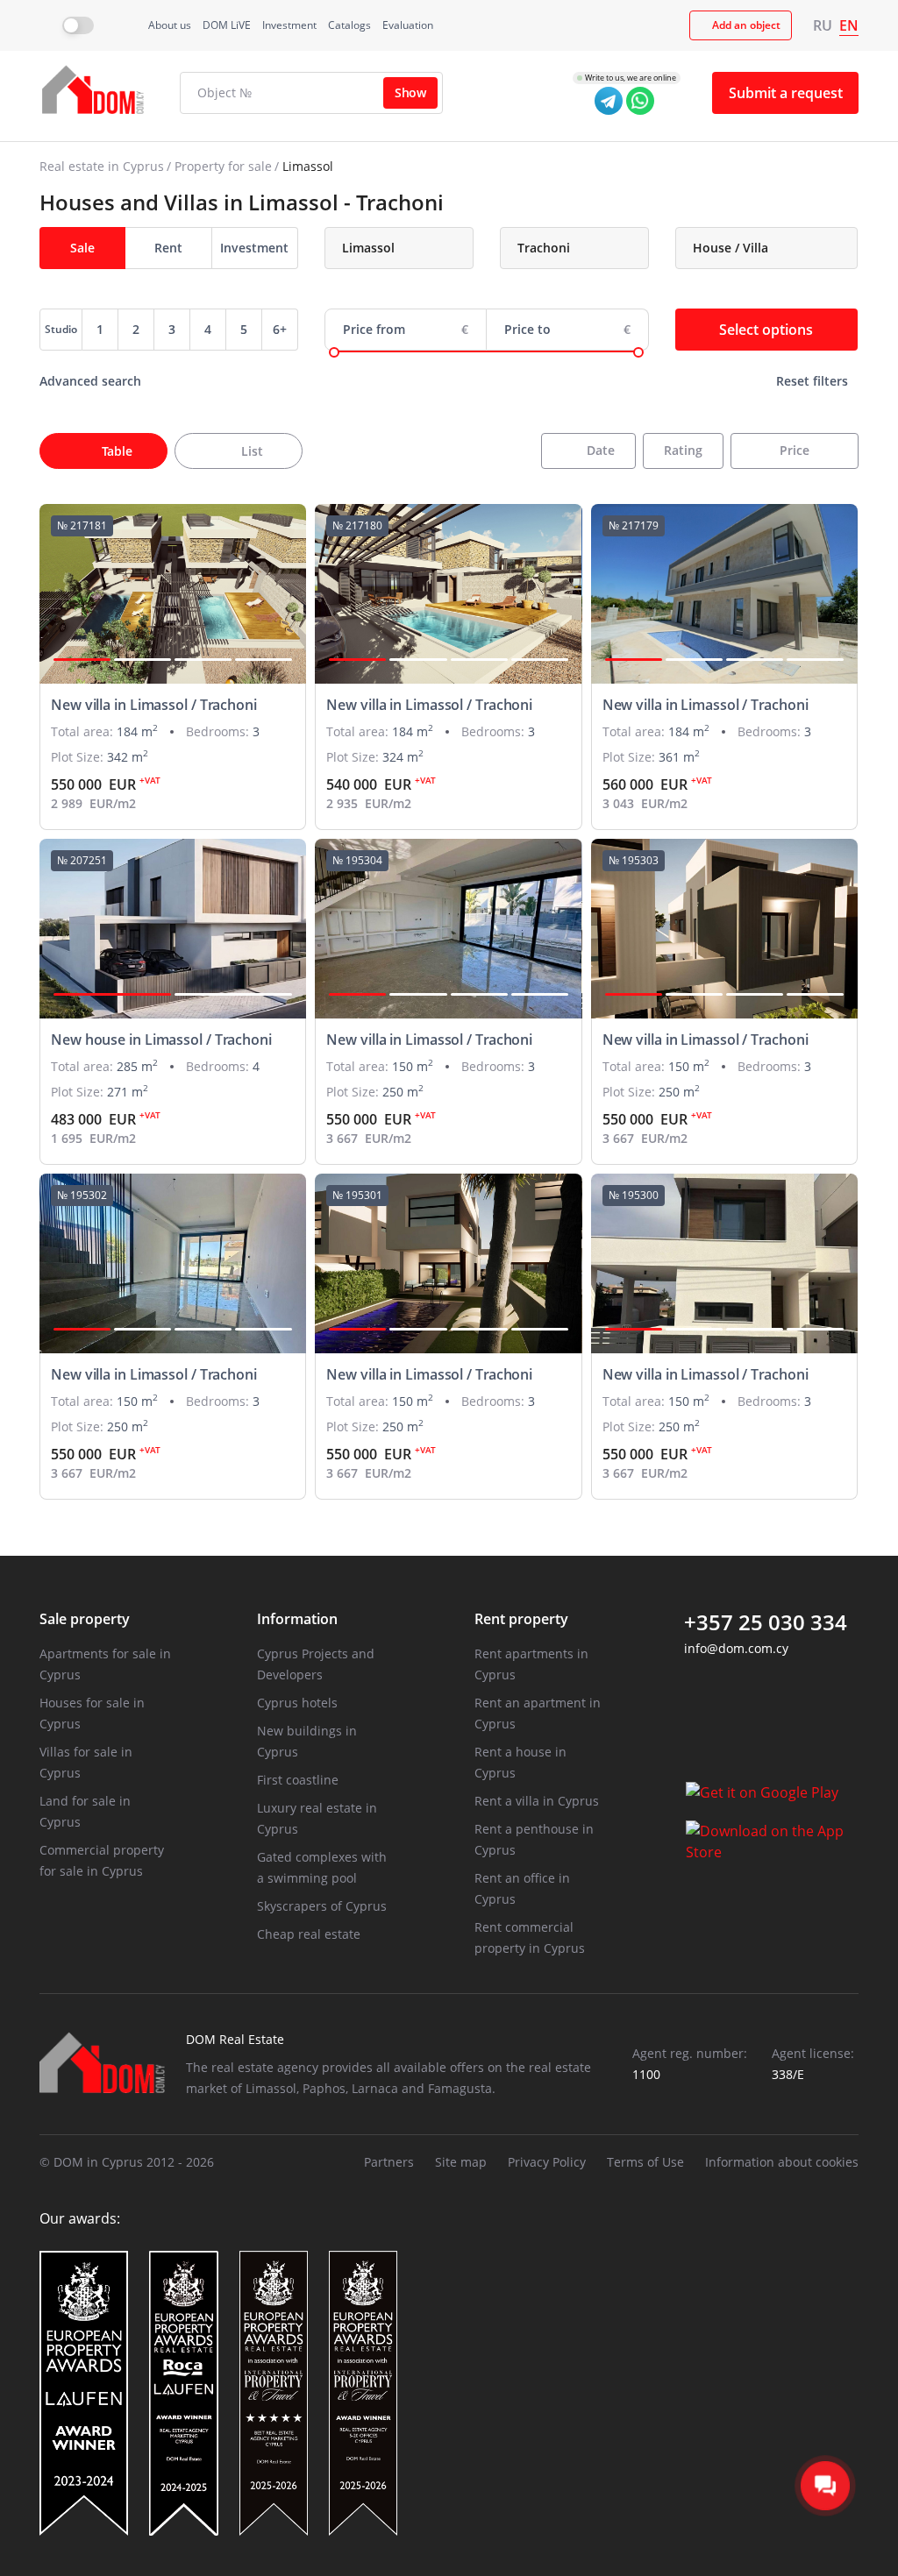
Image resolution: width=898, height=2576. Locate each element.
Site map (461, 2162)
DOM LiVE (227, 25)
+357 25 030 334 (766, 1622)
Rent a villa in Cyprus (537, 1801)
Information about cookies (782, 2162)
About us (170, 25)
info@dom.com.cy (736, 1648)
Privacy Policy (547, 2162)
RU (823, 25)
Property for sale (223, 166)
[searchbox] (414, 248)
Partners (389, 2162)
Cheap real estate (309, 1934)
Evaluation (408, 25)
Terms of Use (645, 2162)
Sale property (85, 1619)
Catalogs (349, 25)
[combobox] (399, 248)
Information (297, 1619)
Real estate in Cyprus (102, 166)
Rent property (521, 1619)
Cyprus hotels (297, 1703)
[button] (82, 660)
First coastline (298, 1780)
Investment (289, 25)
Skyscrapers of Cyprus (322, 1906)
